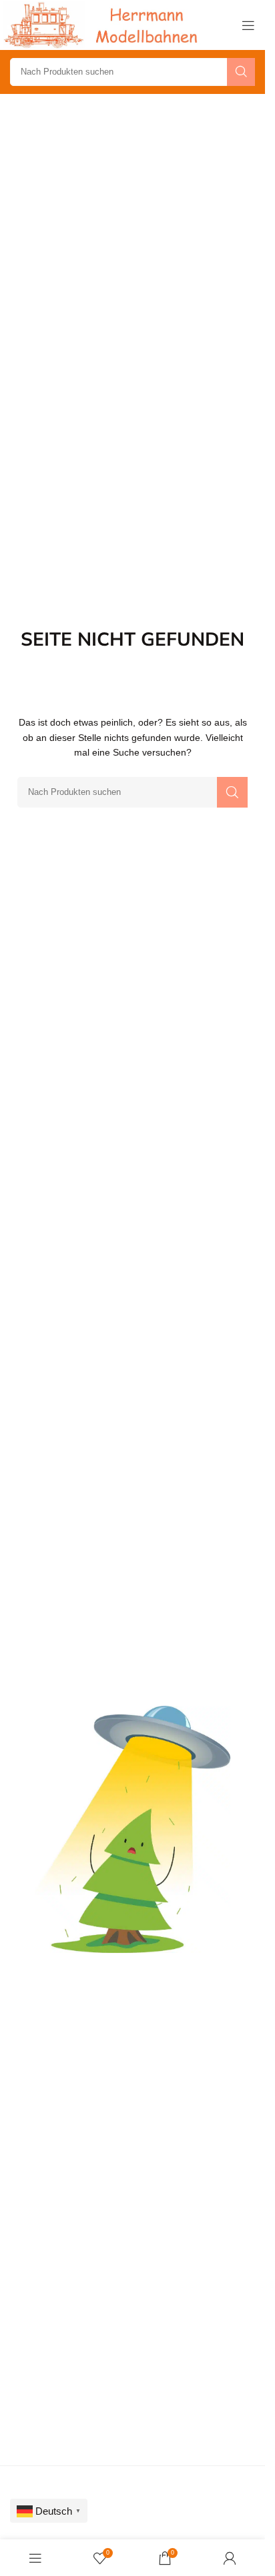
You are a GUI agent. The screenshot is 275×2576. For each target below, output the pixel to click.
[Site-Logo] (103, 24)
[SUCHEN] (241, 72)
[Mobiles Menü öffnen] (248, 25)
